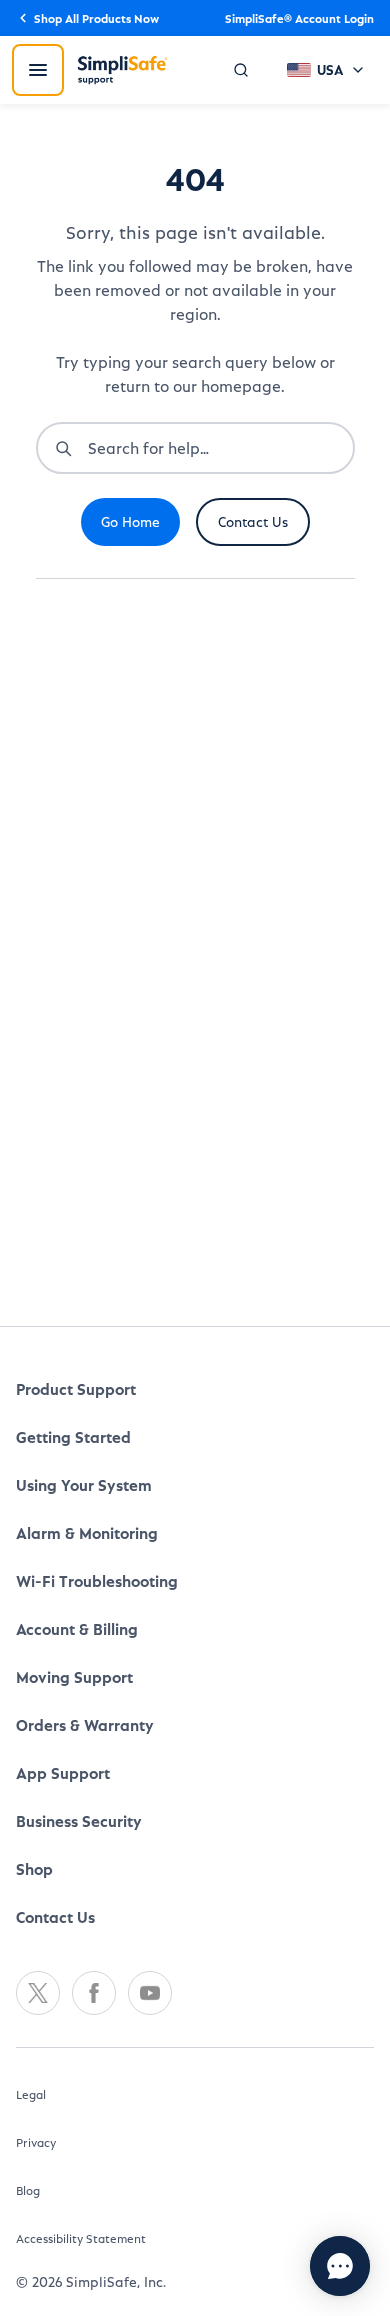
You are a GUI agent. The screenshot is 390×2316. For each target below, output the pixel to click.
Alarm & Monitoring (87, 1485)
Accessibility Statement (81, 2191)
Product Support (76, 1341)
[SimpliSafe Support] (122, 70)
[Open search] (241, 70)
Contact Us (55, 1869)
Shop (34, 1821)
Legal (31, 2047)
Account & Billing (77, 1581)
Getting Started (73, 1389)
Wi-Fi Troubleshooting (97, 1533)
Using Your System (84, 1437)
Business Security (79, 1773)
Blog (28, 2143)
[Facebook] (94, 1946)
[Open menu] (38, 70)
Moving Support (74, 1629)
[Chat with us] (340, 2266)
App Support (63, 1725)
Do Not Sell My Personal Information (153, 2274)
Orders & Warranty (85, 1677)
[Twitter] (38, 1946)
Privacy (36, 2095)
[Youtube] (150, 1946)
